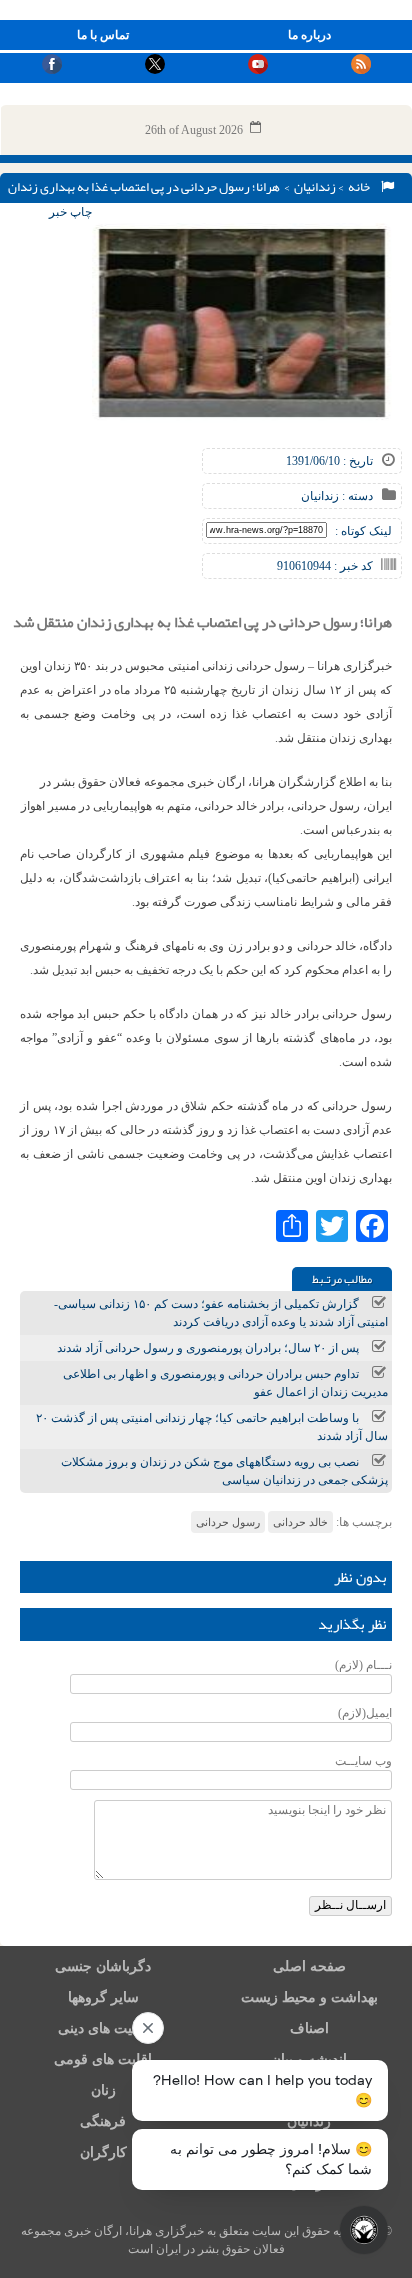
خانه (361, 187)
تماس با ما (103, 35)
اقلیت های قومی (103, 2059)
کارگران (103, 2152)
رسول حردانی (228, 1522)
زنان (103, 2090)
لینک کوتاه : (363, 531)
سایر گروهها (103, 1997)
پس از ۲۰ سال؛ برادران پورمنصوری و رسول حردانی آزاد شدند (208, 1348)
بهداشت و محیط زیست (309, 1997)
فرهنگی (103, 2121)
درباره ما (309, 35)
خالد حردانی (300, 1522)
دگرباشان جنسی (103, 1966)
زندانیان (315, 187)
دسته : (356, 496)
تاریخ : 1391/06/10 (329, 461)
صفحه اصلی (309, 1966)
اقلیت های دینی (103, 2028)
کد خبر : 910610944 (325, 566)
